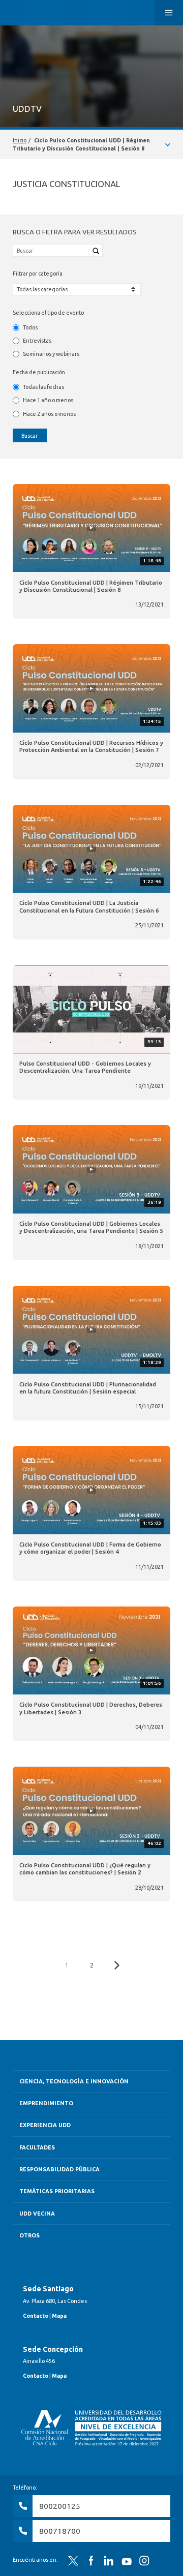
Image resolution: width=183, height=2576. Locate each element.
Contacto (36, 2316)
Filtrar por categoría (38, 274)
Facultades (37, 2147)
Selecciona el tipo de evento (48, 313)
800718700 (60, 2531)
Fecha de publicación (39, 372)
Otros (29, 2235)
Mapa (59, 2316)
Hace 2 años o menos (49, 414)
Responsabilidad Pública (59, 2169)
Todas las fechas (43, 387)
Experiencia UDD (45, 2125)
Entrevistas (37, 341)
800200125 (60, 2506)
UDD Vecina (37, 2214)
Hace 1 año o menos (48, 400)
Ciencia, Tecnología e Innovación (74, 2081)
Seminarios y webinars (51, 354)
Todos (30, 327)
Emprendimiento (46, 2103)
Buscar (29, 436)
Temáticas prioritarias (57, 2191)
